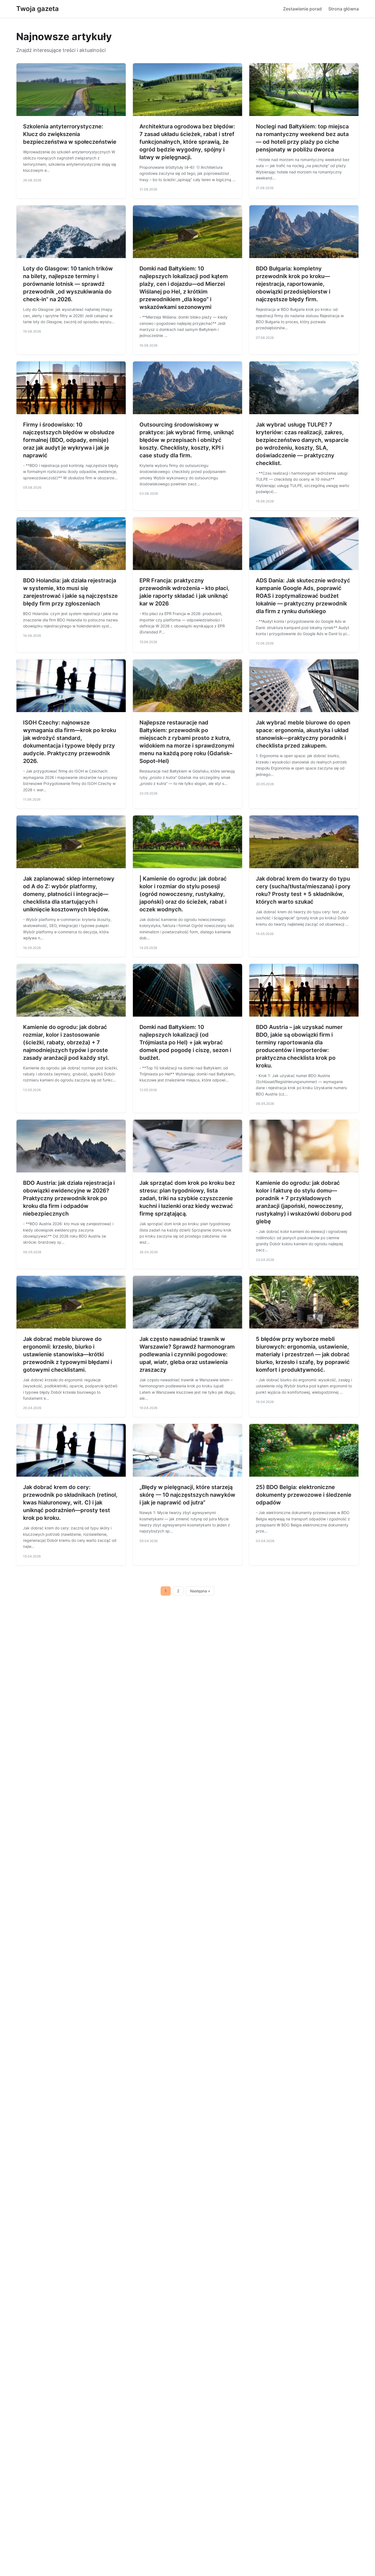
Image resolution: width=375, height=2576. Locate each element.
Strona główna (344, 9)
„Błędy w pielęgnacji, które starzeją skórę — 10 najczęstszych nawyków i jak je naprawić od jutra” (187, 1495)
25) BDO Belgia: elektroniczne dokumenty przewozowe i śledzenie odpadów (304, 1495)
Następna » (200, 1591)
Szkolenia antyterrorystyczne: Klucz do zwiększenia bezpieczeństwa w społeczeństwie (70, 134)
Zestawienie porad (302, 9)
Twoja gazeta (37, 9)
